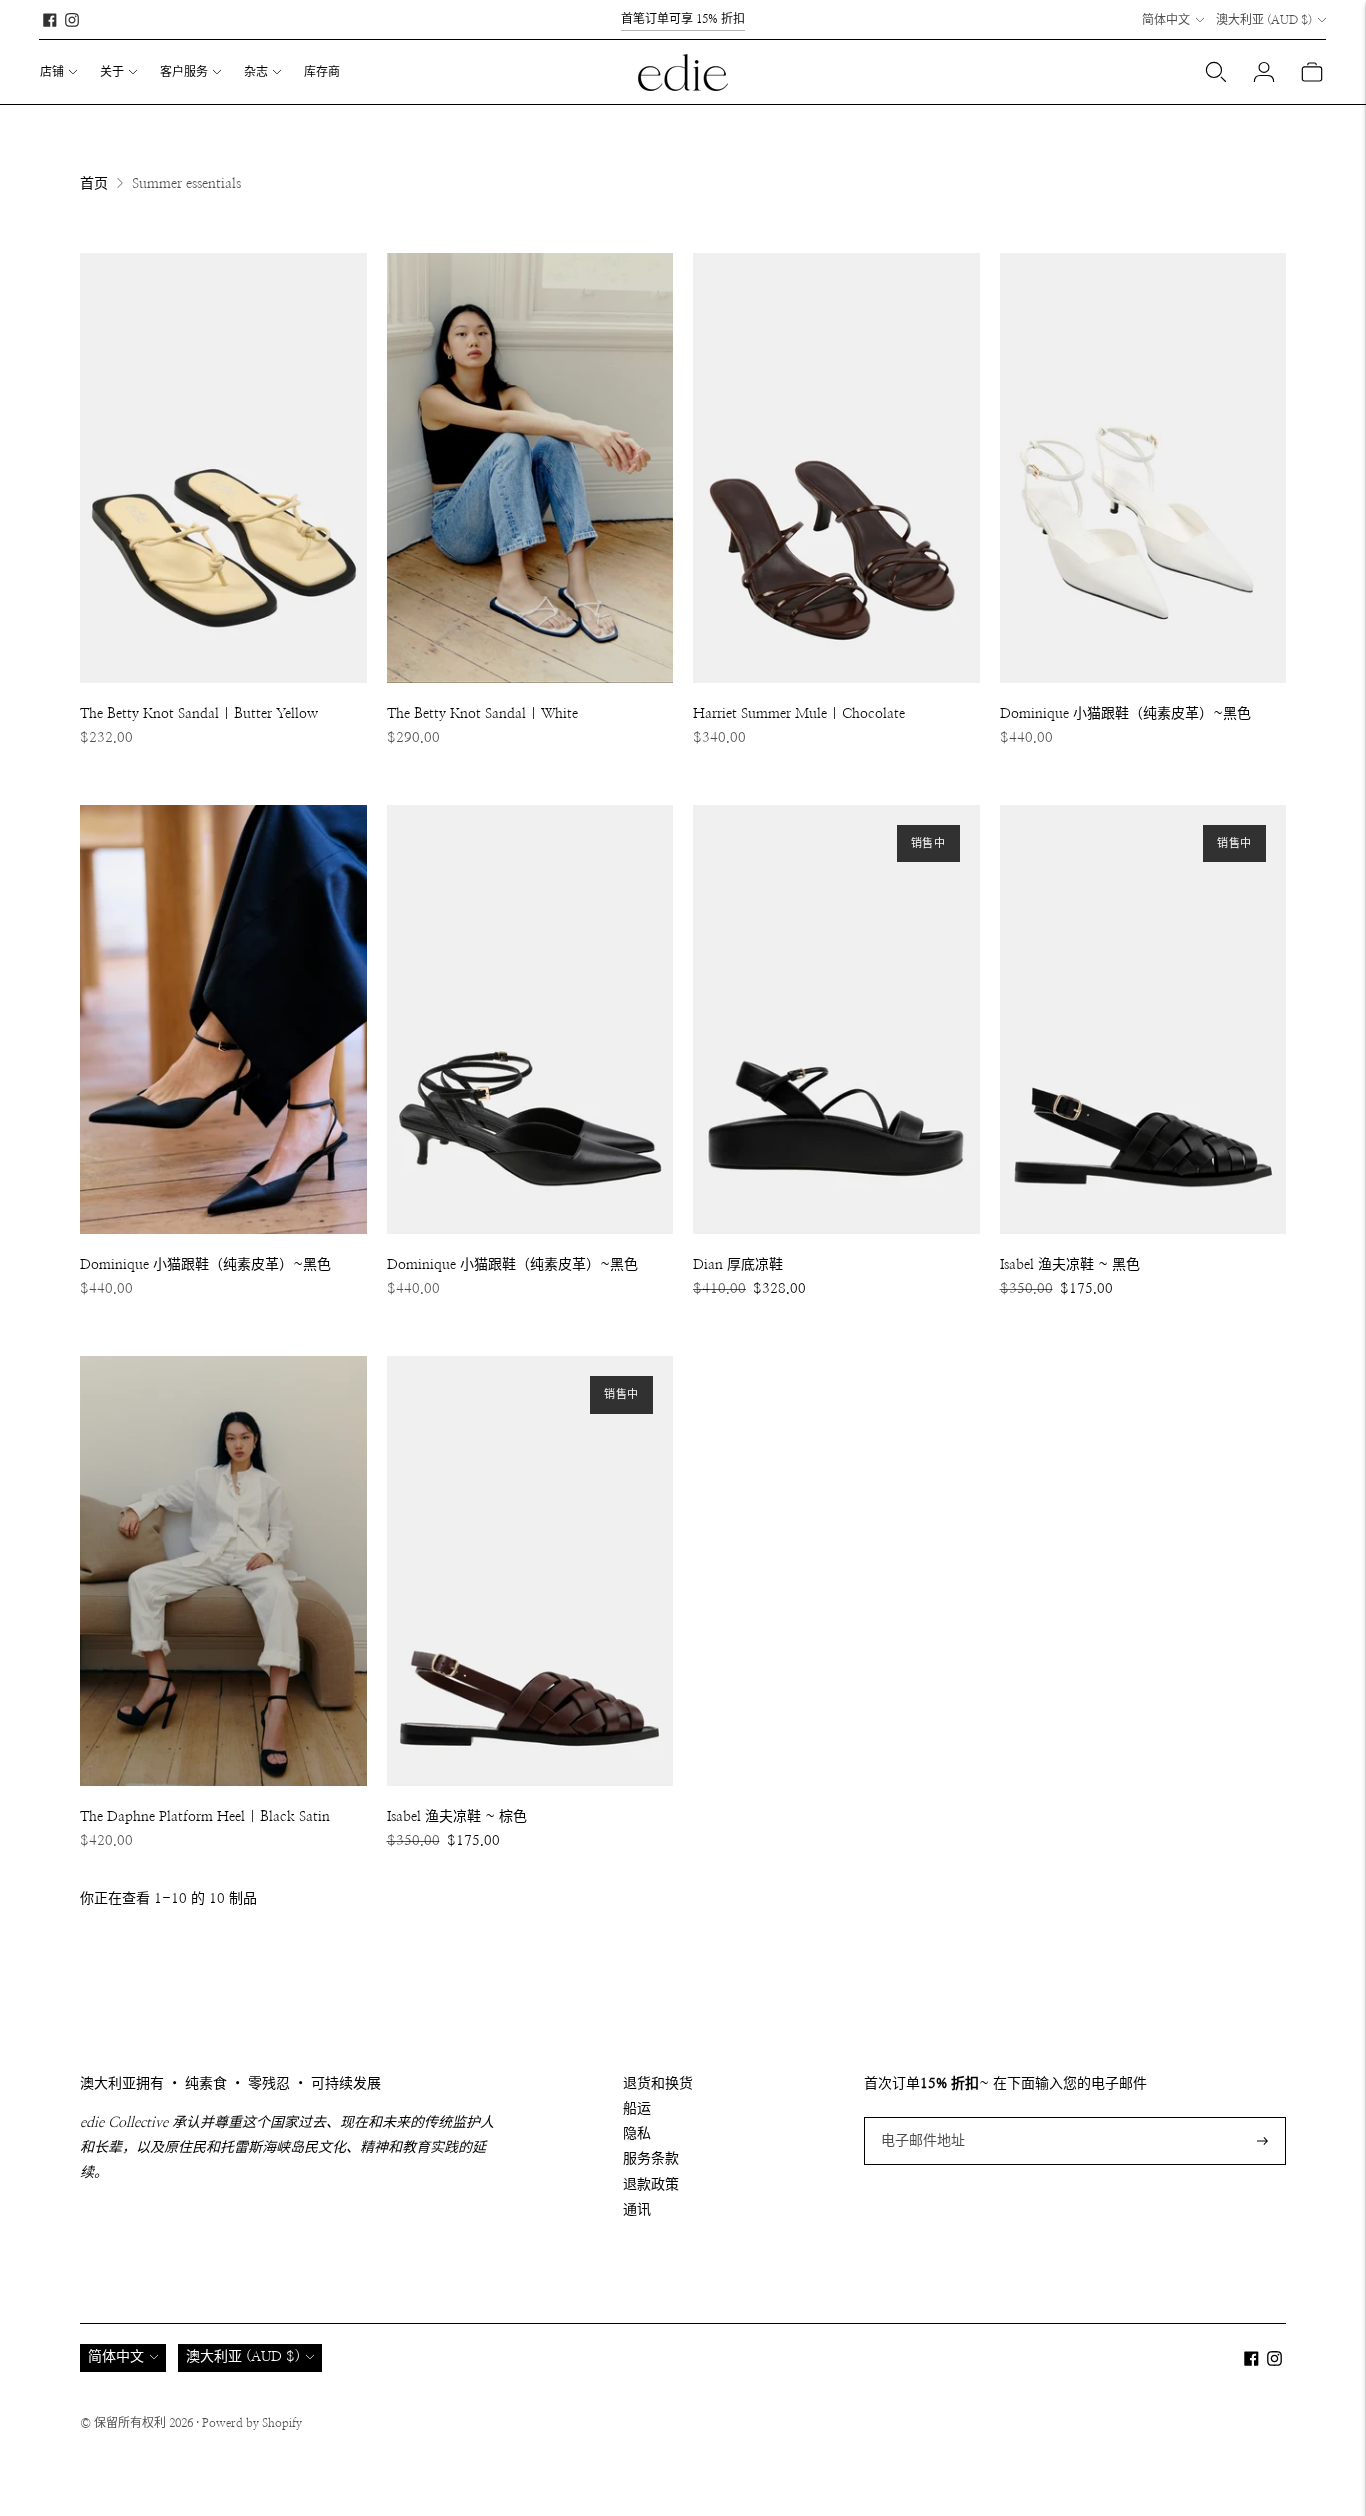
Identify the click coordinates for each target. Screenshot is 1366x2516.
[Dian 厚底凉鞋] (836, 1020)
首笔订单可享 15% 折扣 (683, 19)
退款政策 (651, 2185)
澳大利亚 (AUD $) (1264, 20)
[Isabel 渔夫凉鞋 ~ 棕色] (530, 1571)
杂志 (256, 72)
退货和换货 (658, 2084)
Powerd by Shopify (252, 2423)
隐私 (637, 2134)
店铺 (52, 72)
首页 (94, 184)
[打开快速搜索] (1216, 72)
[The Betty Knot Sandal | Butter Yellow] (223, 468)
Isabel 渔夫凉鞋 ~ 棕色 (457, 1817)
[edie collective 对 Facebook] (50, 20)
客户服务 (184, 72)
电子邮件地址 (920, 2117)
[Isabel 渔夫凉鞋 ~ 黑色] (1143, 1020)
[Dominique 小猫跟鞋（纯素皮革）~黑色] (1143, 468)
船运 (637, 2109)
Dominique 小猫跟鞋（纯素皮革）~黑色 (1125, 714)
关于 (112, 72)
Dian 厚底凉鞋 (738, 1265)
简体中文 (1166, 20)
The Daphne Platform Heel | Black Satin (205, 1817)
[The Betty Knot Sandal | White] (530, 468)
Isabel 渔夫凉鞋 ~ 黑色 (1070, 1265)
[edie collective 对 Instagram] (72, 20)
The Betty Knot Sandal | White (482, 714)
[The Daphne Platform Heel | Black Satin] (223, 1571)
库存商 (322, 72)
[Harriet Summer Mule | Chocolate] (836, 468)
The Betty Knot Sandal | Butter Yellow (199, 714)
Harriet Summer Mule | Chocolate (799, 714)
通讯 (637, 2210)
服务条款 (651, 2159)
